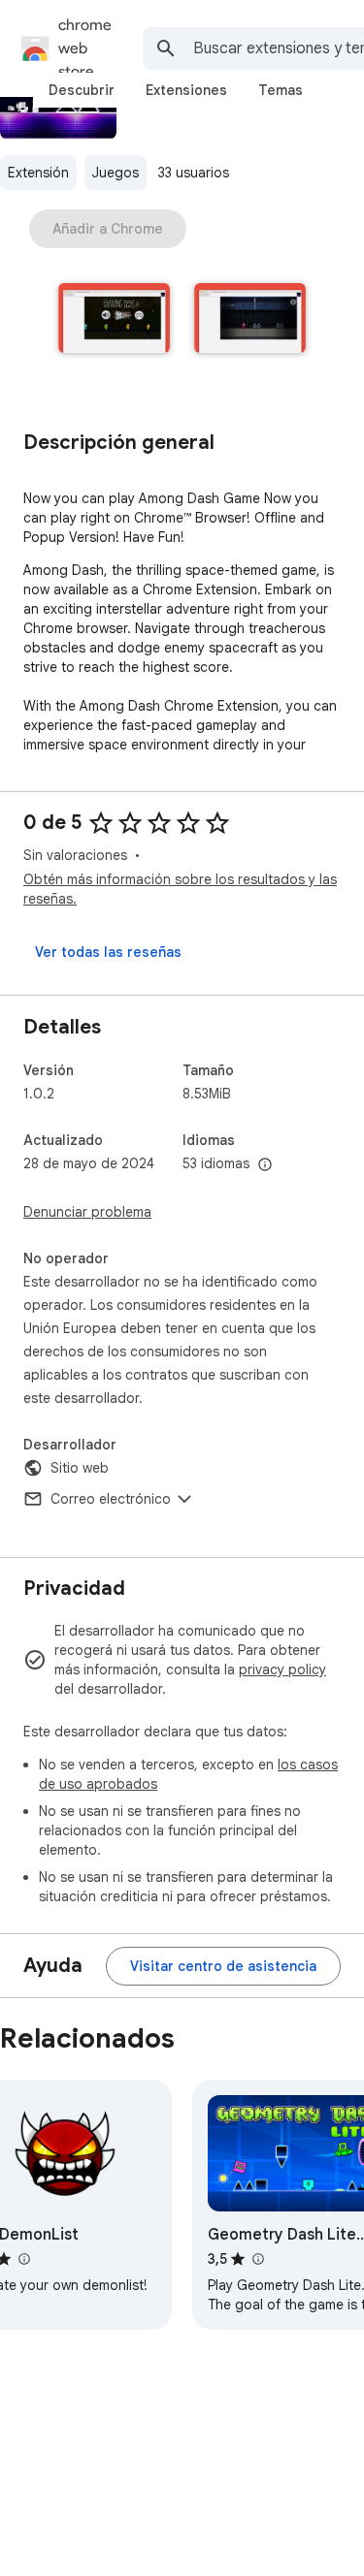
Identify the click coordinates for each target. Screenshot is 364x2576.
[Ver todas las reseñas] (108, 952)
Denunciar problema (87, 1212)
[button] (115, 320)
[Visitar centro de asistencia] (223, 1966)
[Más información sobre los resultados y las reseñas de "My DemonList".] (23, 2259)
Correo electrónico (111, 1499)
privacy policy (282, 1670)
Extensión (38, 173)
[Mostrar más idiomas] (265, 1165)
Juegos (116, 173)
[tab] (82, 90)
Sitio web (80, 1468)
